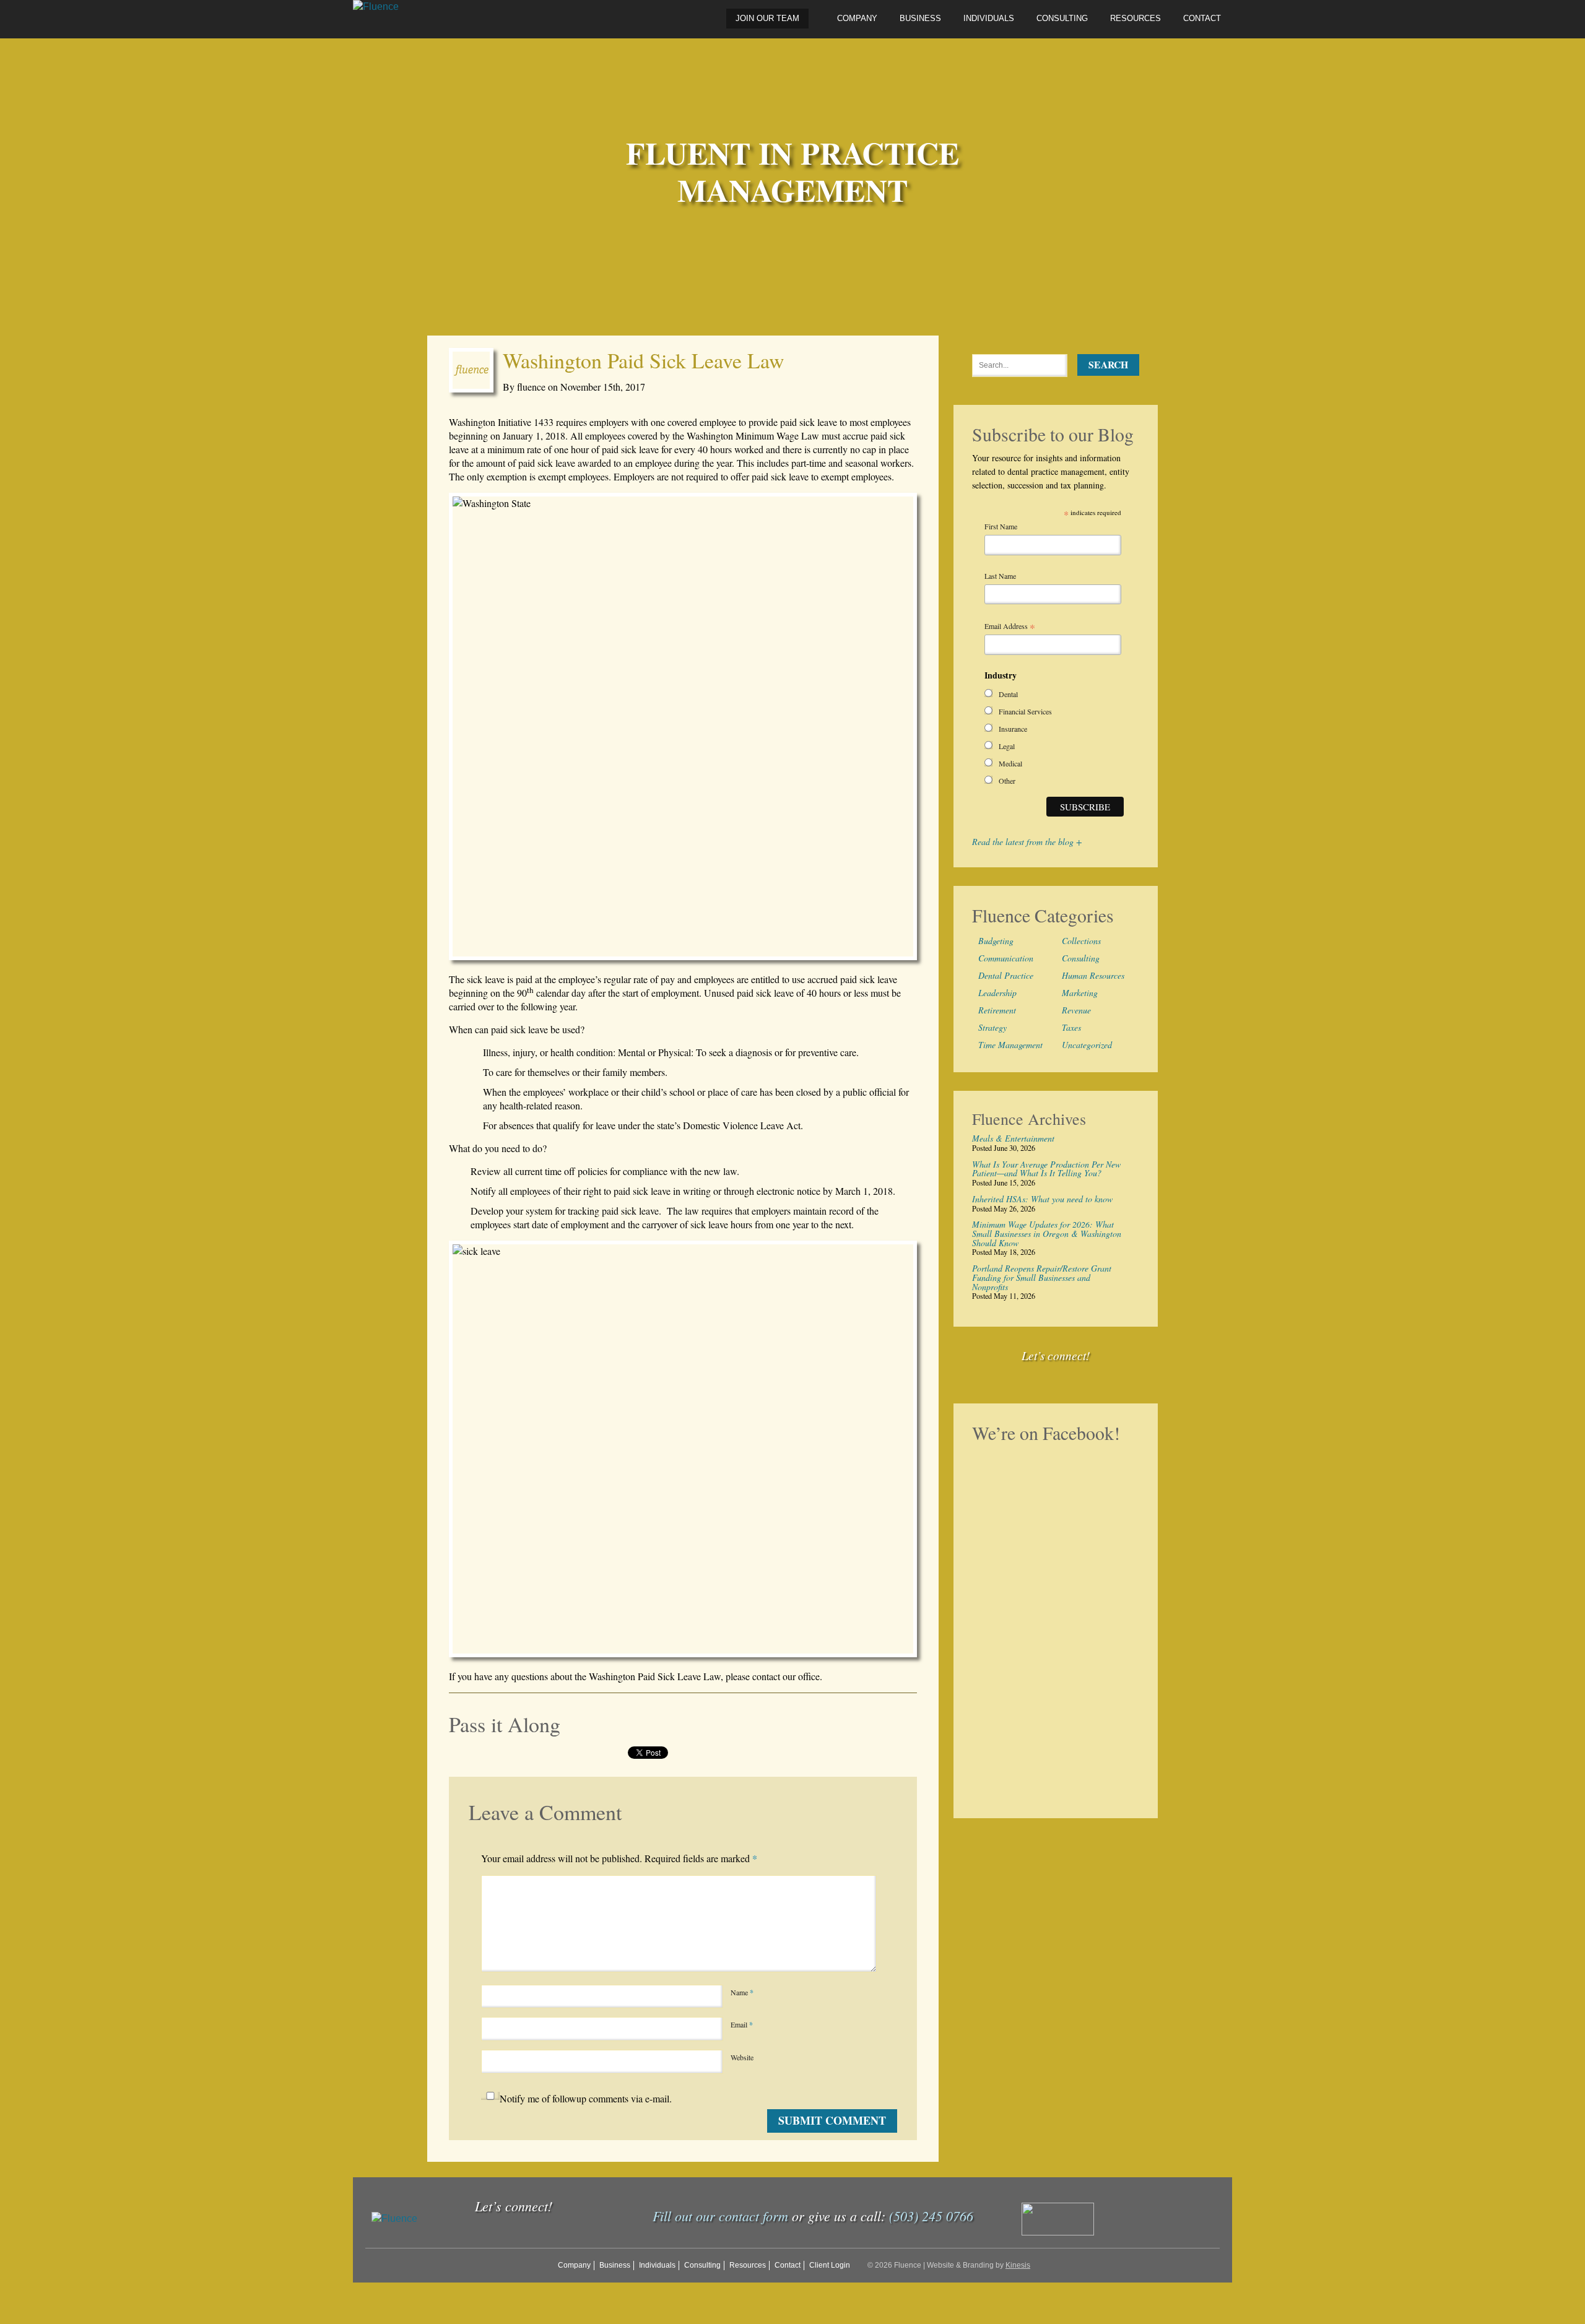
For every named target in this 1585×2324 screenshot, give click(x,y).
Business (920, 18)
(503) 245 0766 (931, 2216)
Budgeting (996, 941)
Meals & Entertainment (1013, 1139)
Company (857, 18)
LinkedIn (1087, 1375)
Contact (1202, 18)
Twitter (1059, 1375)
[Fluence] (376, 7)
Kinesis (1018, 2265)
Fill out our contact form (720, 2216)
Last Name (1000, 576)
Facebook (1030, 1375)
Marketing (1080, 993)
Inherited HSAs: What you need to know (1042, 1199)
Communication (1006, 958)
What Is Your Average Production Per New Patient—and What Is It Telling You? (1046, 1169)
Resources (1136, 18)
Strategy (992, 1027)
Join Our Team (767, 18)
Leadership (997, 993)
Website (742, 2057)
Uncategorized (1087, 1045)
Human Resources (1093, 975)
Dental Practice (1006, 975)
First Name (1001, 526)
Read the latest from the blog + (1027, 842)
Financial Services (1025, 711)
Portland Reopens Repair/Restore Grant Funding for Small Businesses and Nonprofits (1042, 1278)
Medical (1010, 763)
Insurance (1013, 729)
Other (1007, 781)
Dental (1008, 694)
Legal (1007, 746)
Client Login (830, 2265)
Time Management (1010, 1045)
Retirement (997, 1010)
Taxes (1071, 1027)
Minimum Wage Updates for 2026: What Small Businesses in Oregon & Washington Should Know (1047, 1234)
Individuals (989, 18)
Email (742, 2025)
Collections (1081, 941)
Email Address (1010, 627)
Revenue (1076, 1010)
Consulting (1062, 18)
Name (742, 1992)
